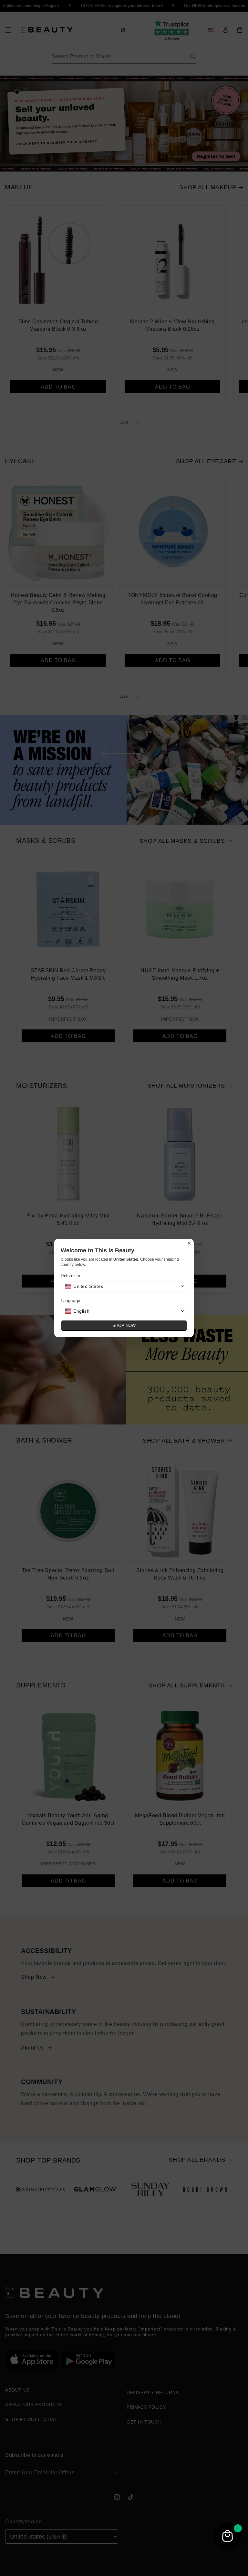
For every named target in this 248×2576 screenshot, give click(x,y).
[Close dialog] (189, 1243)
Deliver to (71, 1276)
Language (71, 1301)
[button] (124, 1286)
